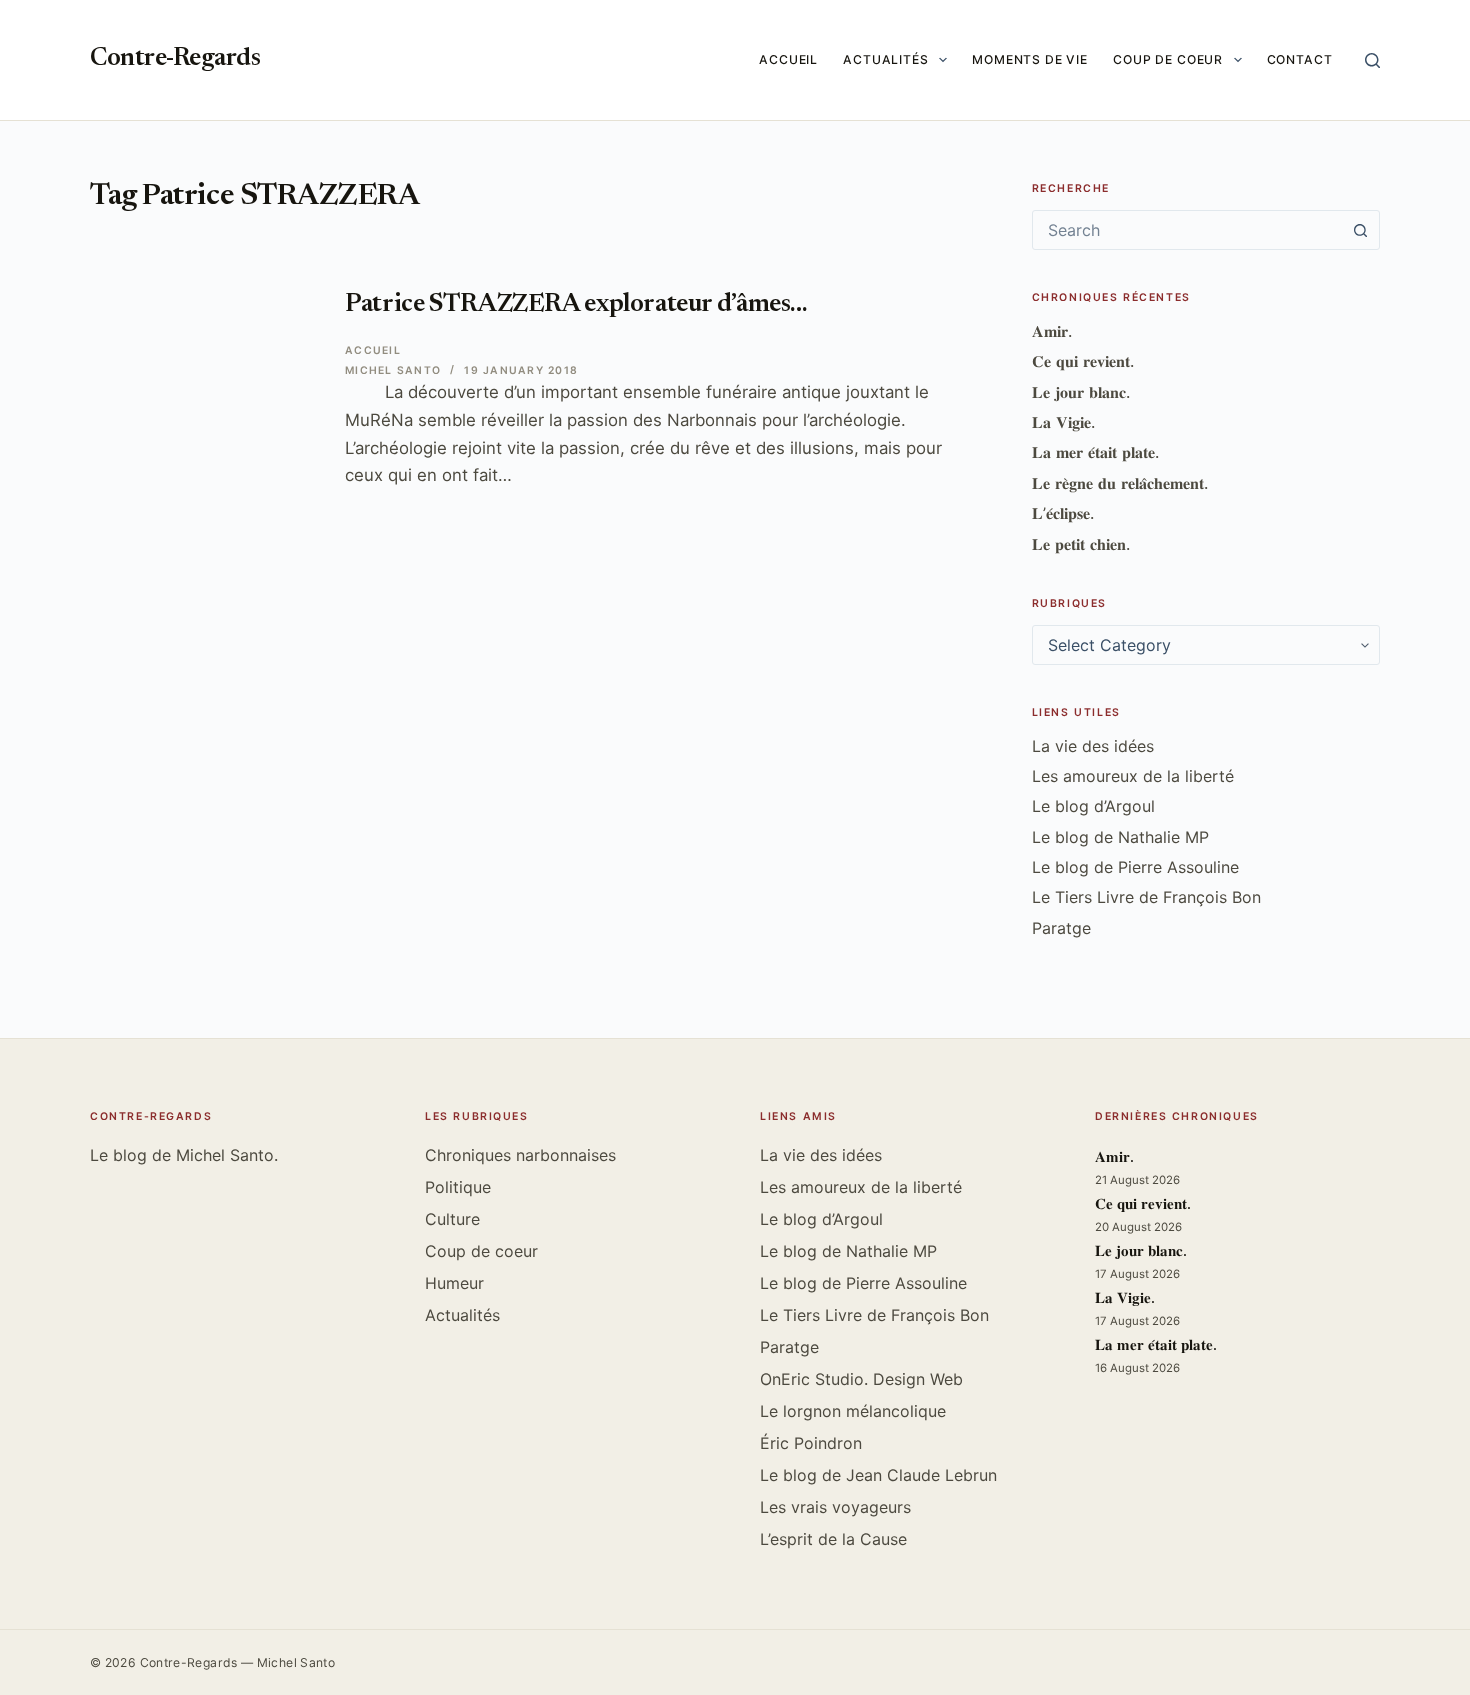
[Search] (1372, 60)
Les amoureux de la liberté (1133, 776)
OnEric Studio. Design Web (861, 1379)
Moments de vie (1030, 59)
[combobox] (1187, 230)
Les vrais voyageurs (835, 1507)
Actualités (886, 59)
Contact (1300, 59)
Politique (458, 1187)
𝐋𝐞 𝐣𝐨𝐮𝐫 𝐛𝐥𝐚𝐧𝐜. (1081, 392)
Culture (452, 1219)
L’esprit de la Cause (833, 1539)
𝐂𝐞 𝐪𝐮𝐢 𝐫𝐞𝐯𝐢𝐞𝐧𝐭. (1083, 361)
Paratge (1061, 928)
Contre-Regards (175, 59)
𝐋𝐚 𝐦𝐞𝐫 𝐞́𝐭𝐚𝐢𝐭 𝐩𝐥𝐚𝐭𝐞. (1095, 452)
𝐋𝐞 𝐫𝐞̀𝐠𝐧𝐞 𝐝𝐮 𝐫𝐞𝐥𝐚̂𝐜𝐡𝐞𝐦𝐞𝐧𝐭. (1120, 483)
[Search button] (1360, 230)
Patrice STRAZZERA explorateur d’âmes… (576, 305)
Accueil (788, 59)
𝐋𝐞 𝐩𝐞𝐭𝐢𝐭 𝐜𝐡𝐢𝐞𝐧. (1081, 544)
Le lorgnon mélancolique (853, 1411)
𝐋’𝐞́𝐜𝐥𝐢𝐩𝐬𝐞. (1063, 513)
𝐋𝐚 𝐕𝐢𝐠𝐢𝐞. (1063, 422)
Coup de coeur (1168, 59)
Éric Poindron (811, 1443)
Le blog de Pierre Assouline (1135, 867)
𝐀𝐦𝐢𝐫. (1052, 331)
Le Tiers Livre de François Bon (1146, 897)
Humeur (454, 1283)
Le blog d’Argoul (1093, 806)
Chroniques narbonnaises (520, 1155)
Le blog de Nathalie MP (1120, 837)
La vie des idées (1093, 746)
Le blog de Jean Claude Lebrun (878, 1475)
